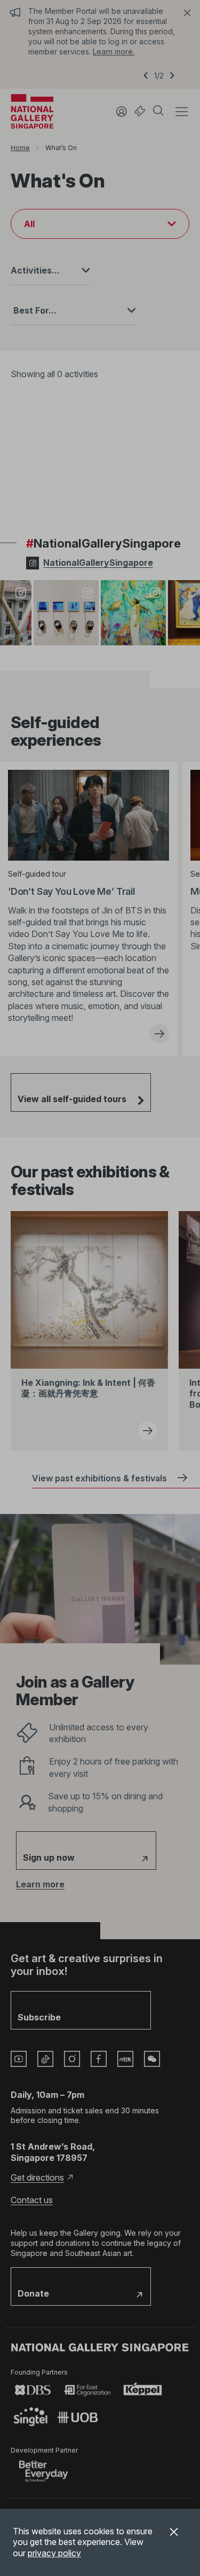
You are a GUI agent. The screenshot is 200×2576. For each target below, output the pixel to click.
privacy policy (54, 2553)
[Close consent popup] (174, 2533)
